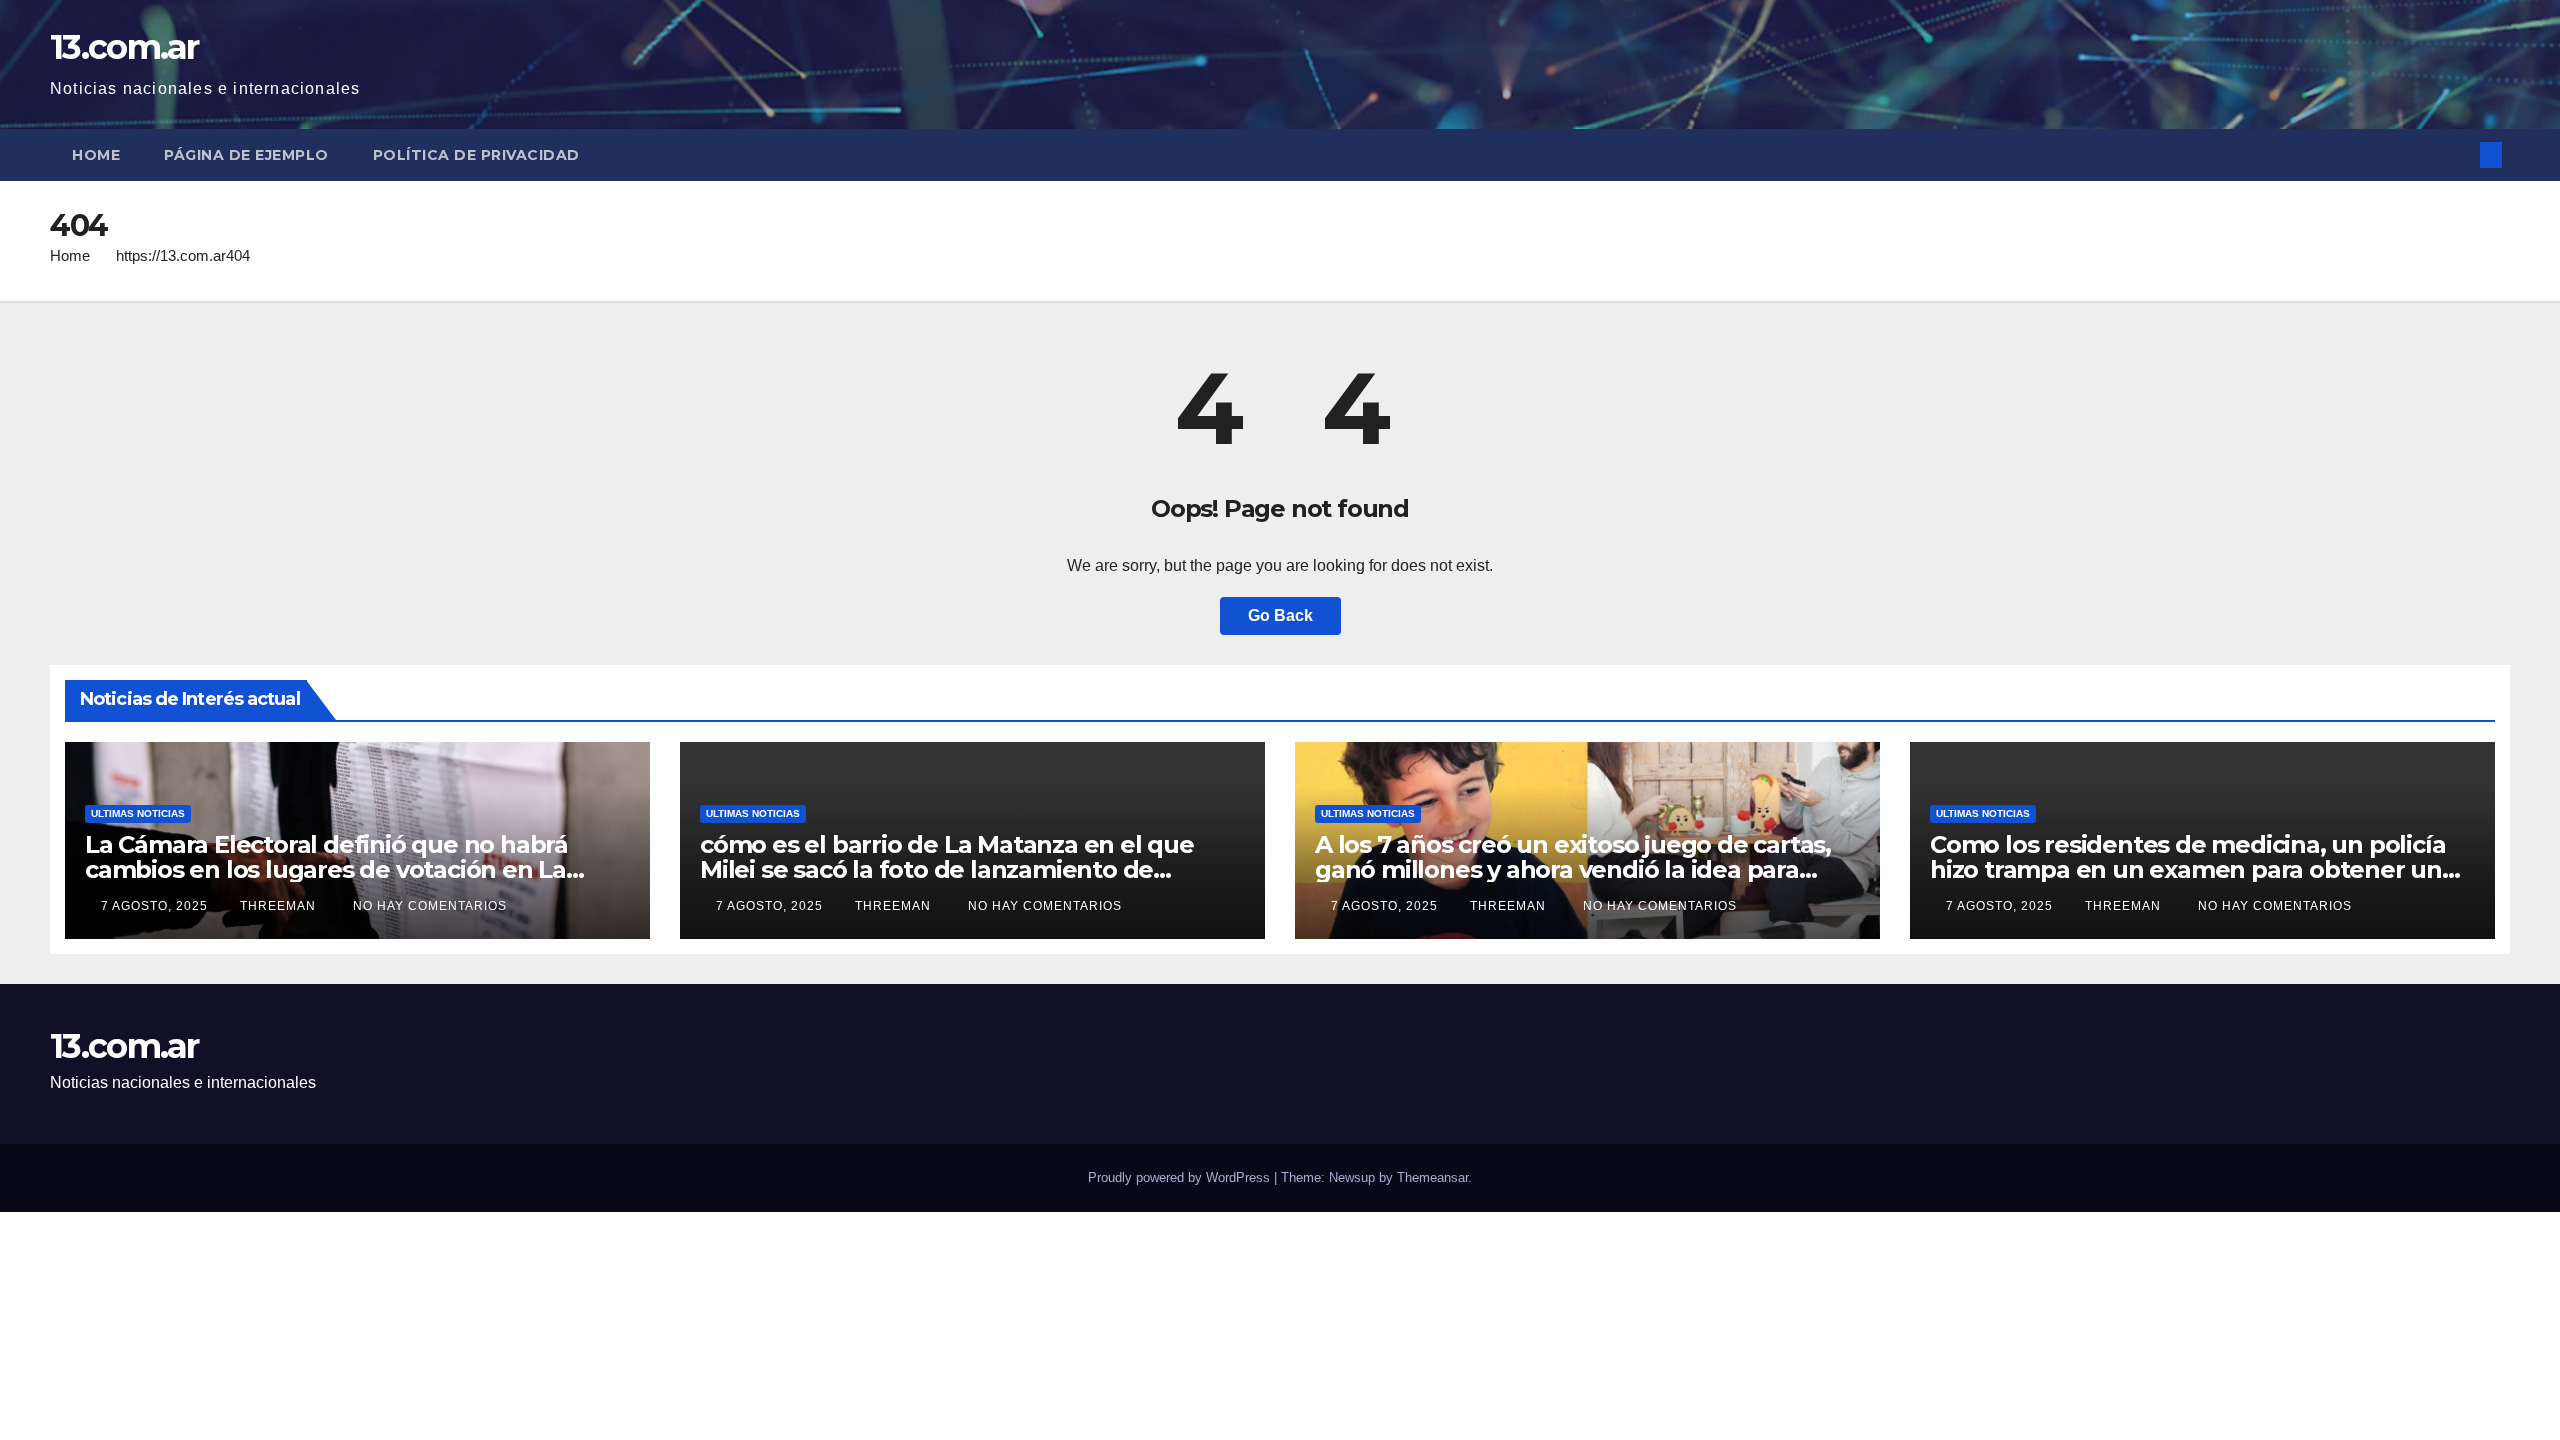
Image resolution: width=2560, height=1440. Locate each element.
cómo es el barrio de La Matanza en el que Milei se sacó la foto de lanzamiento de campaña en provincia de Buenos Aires (947, 869)
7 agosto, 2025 (156, 906)
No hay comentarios (430, 906)
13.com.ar (124, 47)
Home (96, 155)
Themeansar (1432, 1177)
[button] (2458, 154)
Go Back (1280, 615)
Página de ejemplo (246, 155)
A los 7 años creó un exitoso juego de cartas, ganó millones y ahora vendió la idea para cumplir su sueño (1573, 869)
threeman (280, 906)
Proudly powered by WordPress (1181, 1177)
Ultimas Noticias (138, 813)
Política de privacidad (476, 155)
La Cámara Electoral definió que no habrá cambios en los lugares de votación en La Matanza (326, 869)
